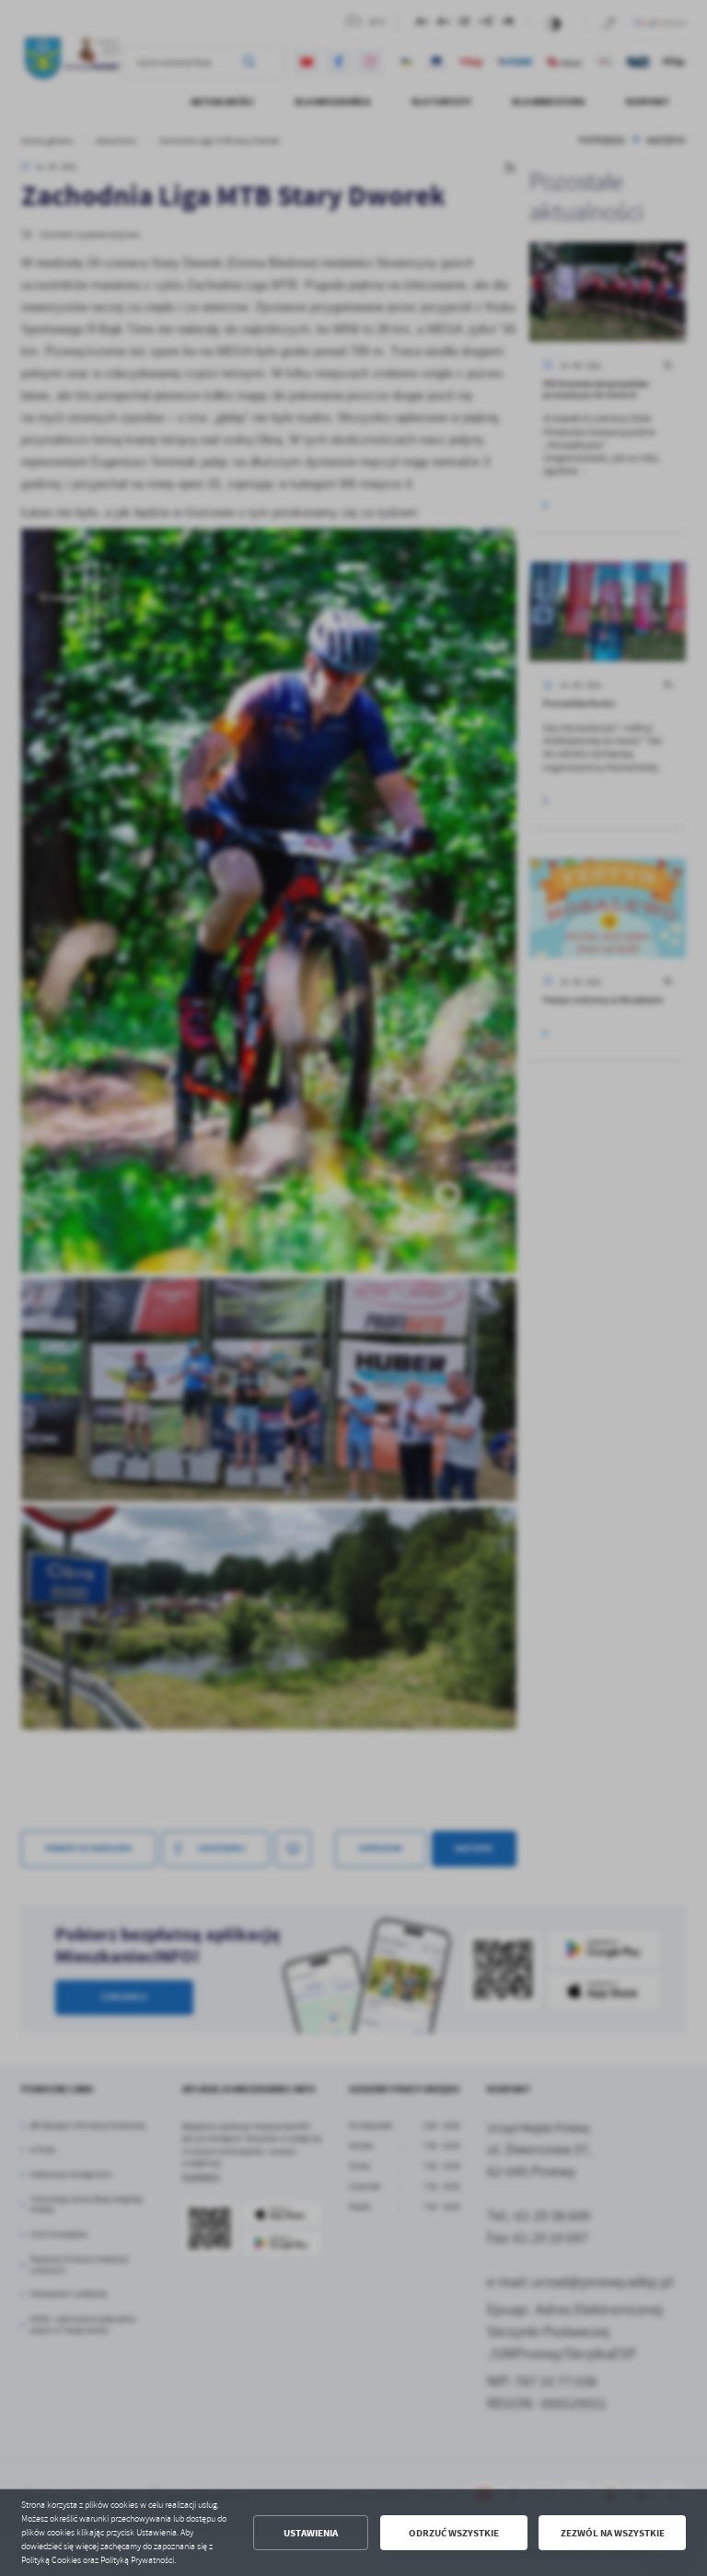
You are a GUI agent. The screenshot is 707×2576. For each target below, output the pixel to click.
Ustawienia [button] (311, 2533)
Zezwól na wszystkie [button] (613, 2533)
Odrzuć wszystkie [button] (454, 2533)
